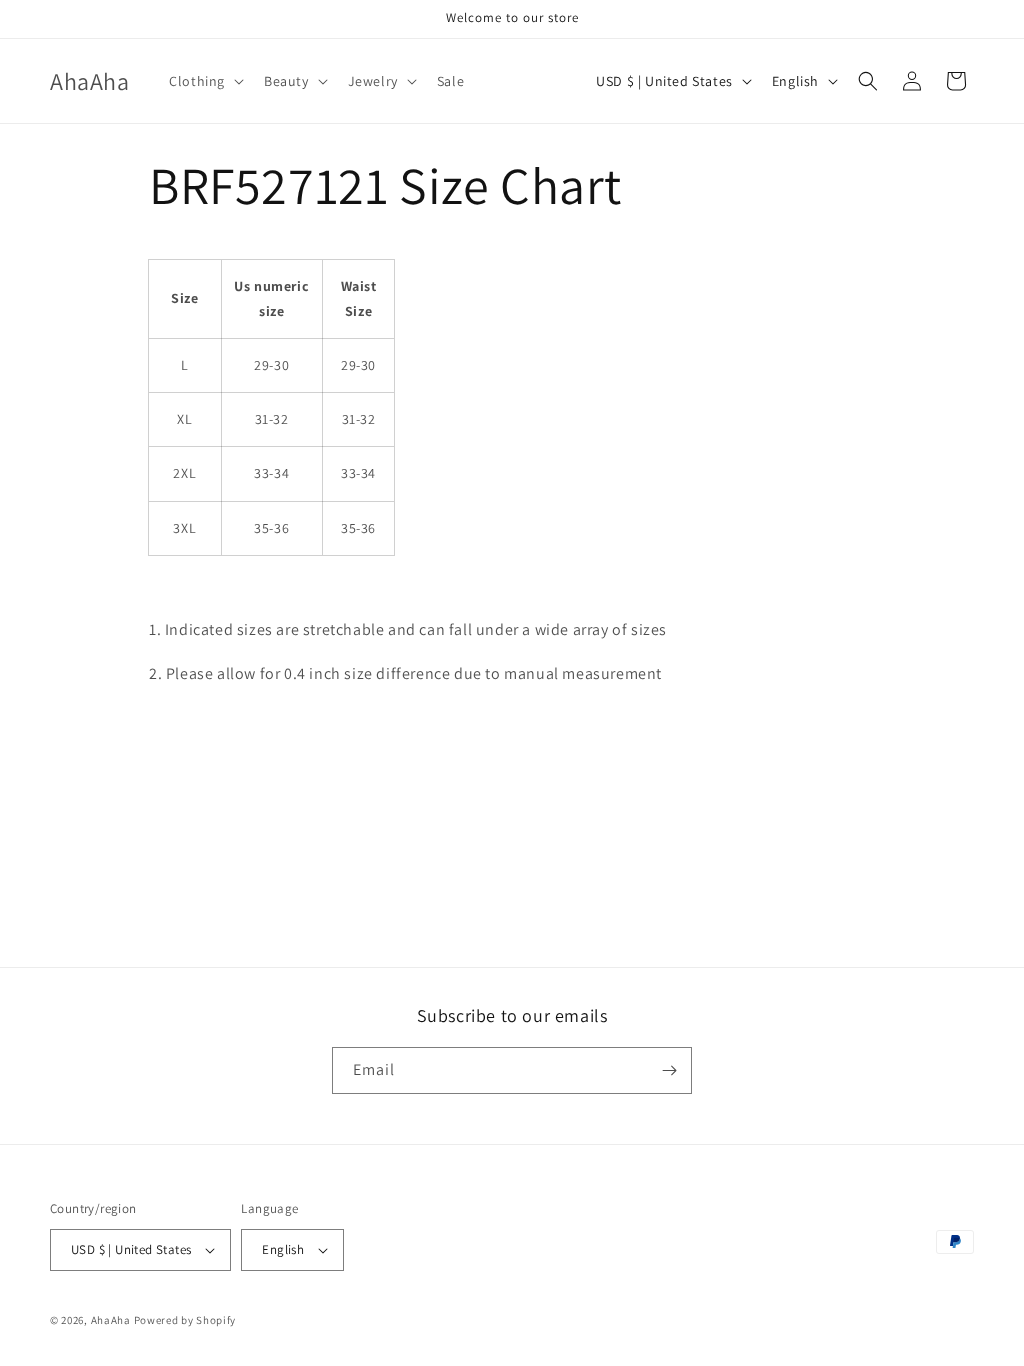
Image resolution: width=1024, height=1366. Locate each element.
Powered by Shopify (185, 1320)
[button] (204, 81)
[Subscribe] (669, 1070)
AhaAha (111, 1320)
